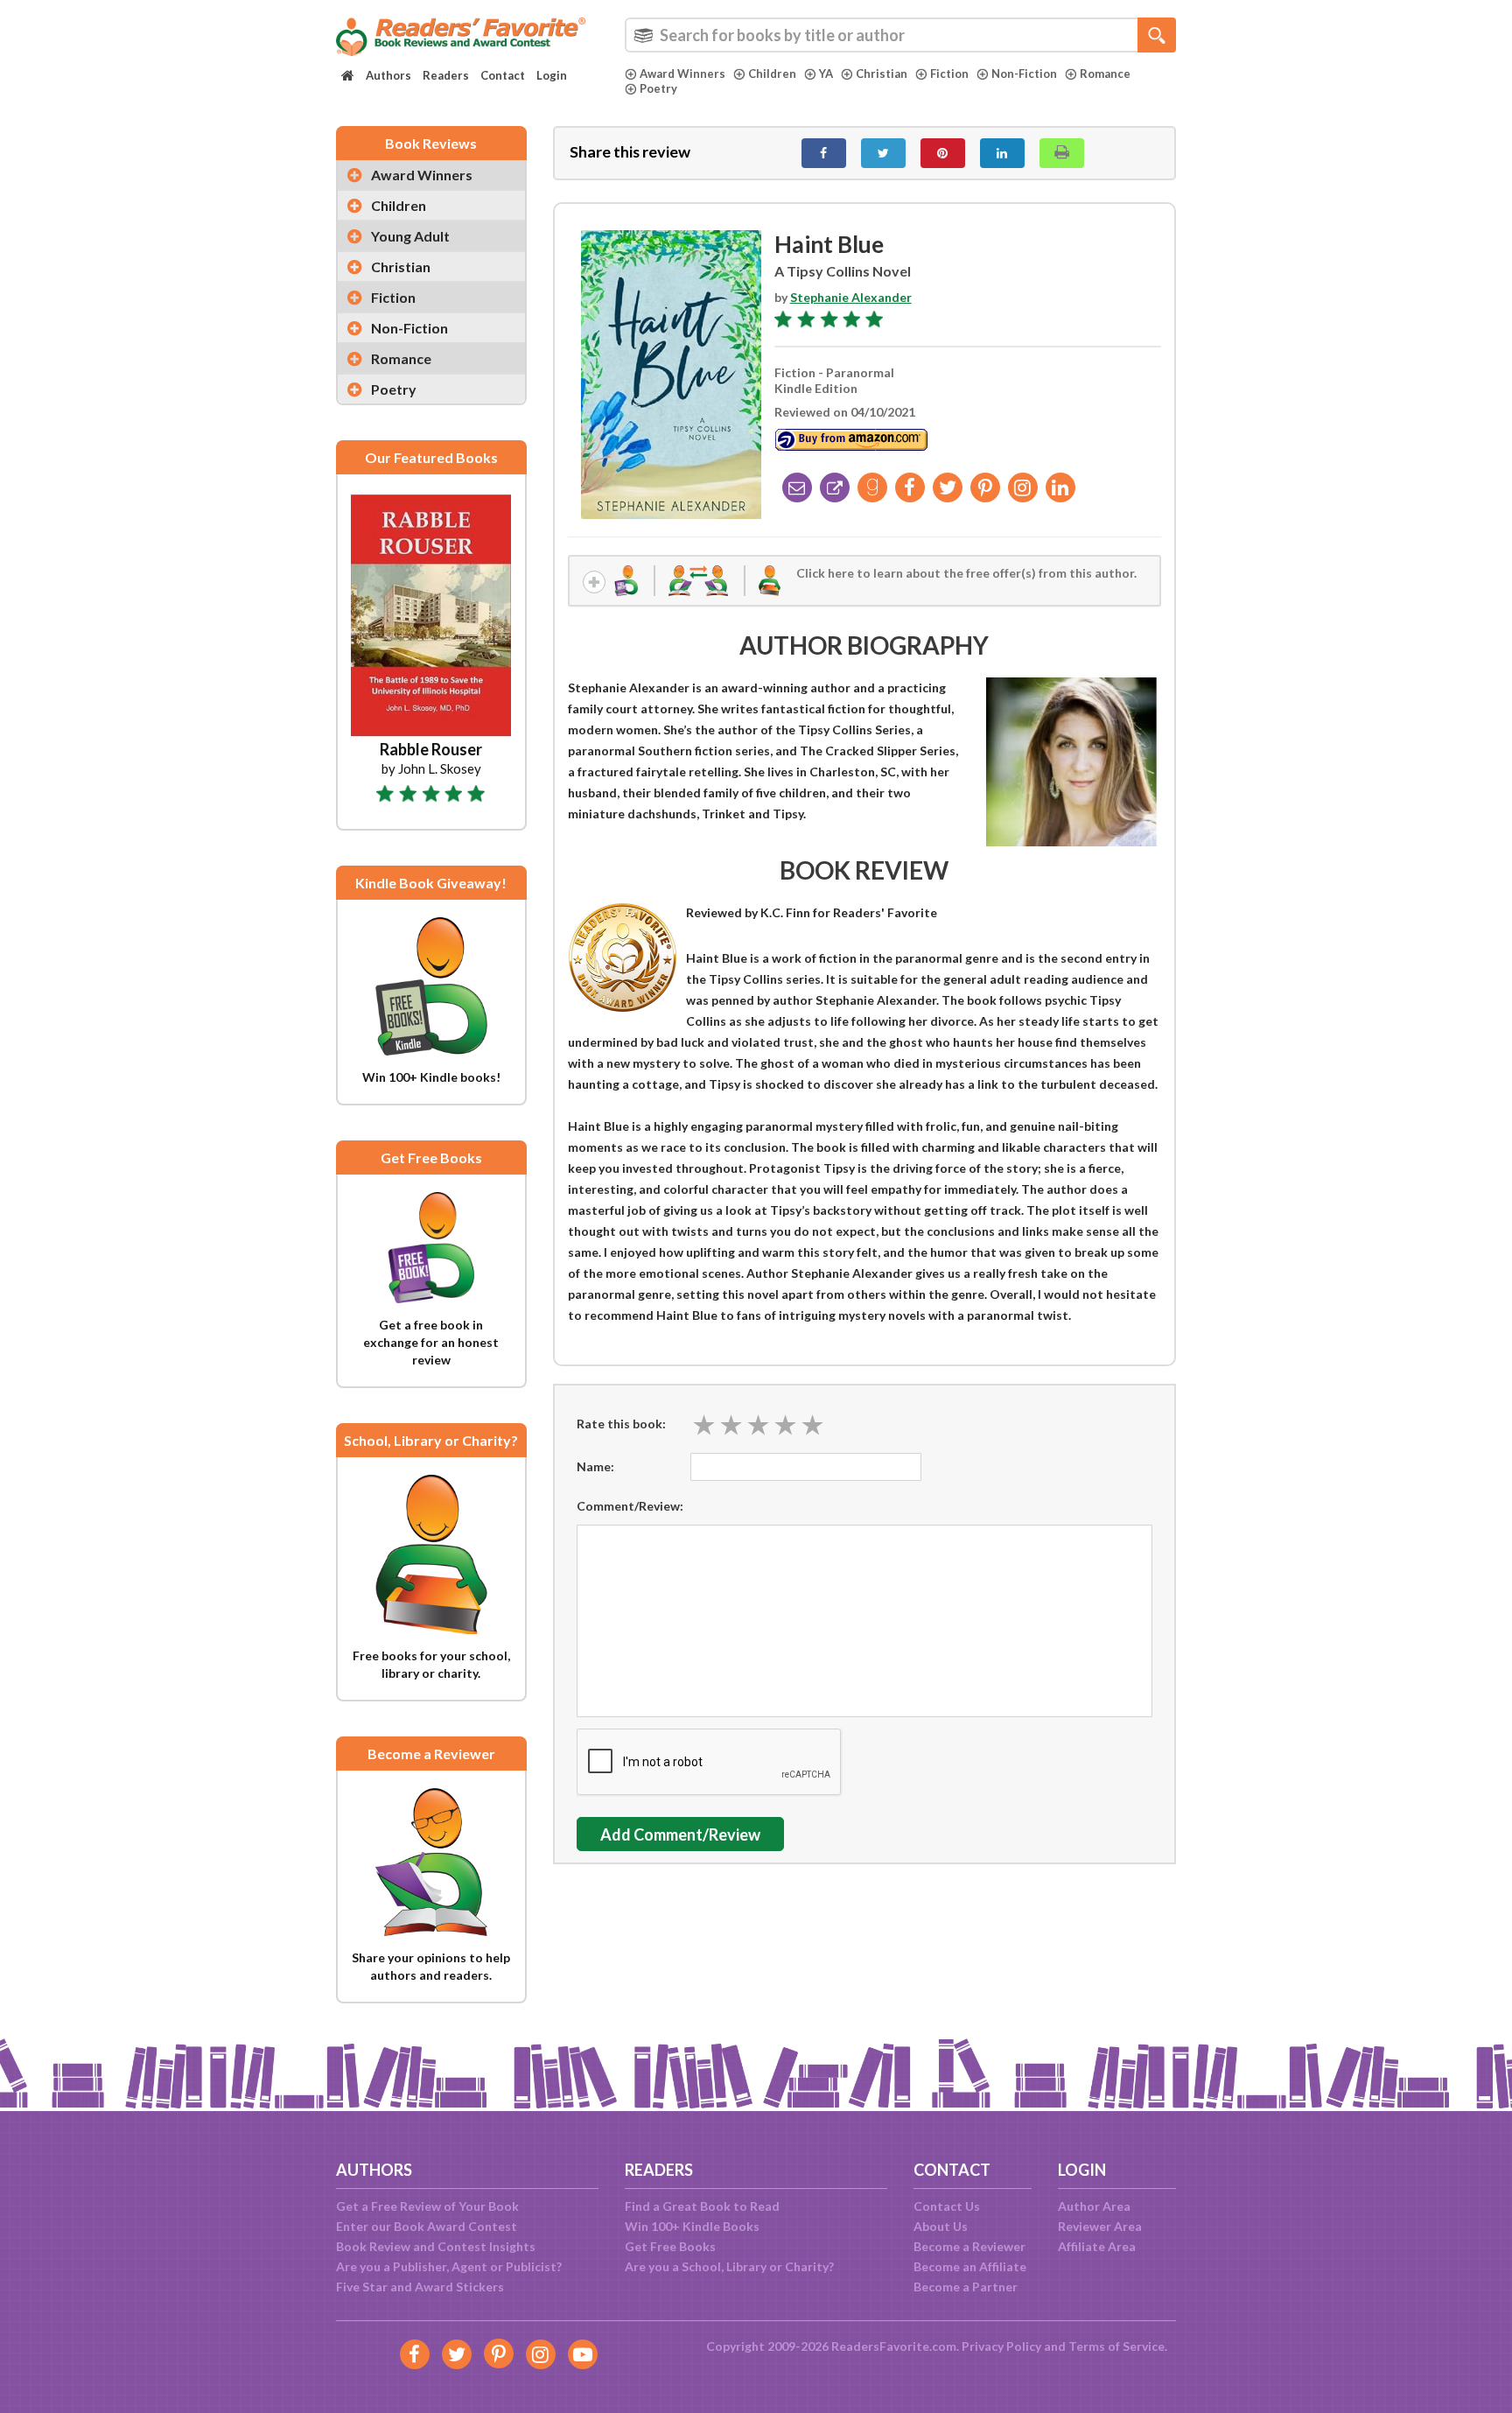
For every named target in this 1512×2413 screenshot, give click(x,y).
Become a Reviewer (969, 2246)
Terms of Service (1116, 2346)
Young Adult (410, 236)
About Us (941, 2226)
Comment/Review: (630, 1506)
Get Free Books (670, 2246)
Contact (503, 75)
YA (826, 74)
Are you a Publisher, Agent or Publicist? (449, 2266)
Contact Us (947, 2206)
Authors (388, 75)
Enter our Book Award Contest (427, 2226)
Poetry (658, 88)
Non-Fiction (1024, 74)
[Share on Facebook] (824, 153)
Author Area (1094, 2206)
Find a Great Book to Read (702, 2206)
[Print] (1062, 153)
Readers (446, 75)
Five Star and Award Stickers (420, 2287)
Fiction (949, 74)
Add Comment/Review (680, 1834)
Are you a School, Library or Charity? (729, 2266)
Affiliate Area (1097, 2246)
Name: (595, 1466)
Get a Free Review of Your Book (427, 2206)
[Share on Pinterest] (943, 153)
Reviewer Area (1100, 2226)
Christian (882, 74)
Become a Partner (966, 2287)
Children (772, 74)
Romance (1105, 74)
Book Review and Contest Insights (436, 2246)
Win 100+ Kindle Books (692, 2226)
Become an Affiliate (970, 2266)
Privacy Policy (1001, 2346)
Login (552, 75)
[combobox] (900, 35)
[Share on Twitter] (883, 153)
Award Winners (682, 74)
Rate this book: (621, 1424)
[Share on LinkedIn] (1002, 153)
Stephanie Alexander (851, 297)
